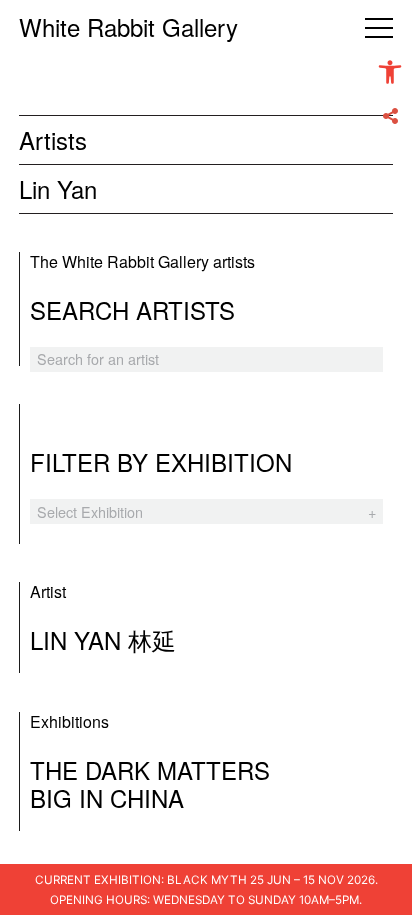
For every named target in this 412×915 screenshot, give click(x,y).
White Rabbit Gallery (128, 26)
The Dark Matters (150, 769)
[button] (390, 72)
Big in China (107, 797)
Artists (53, 139)
